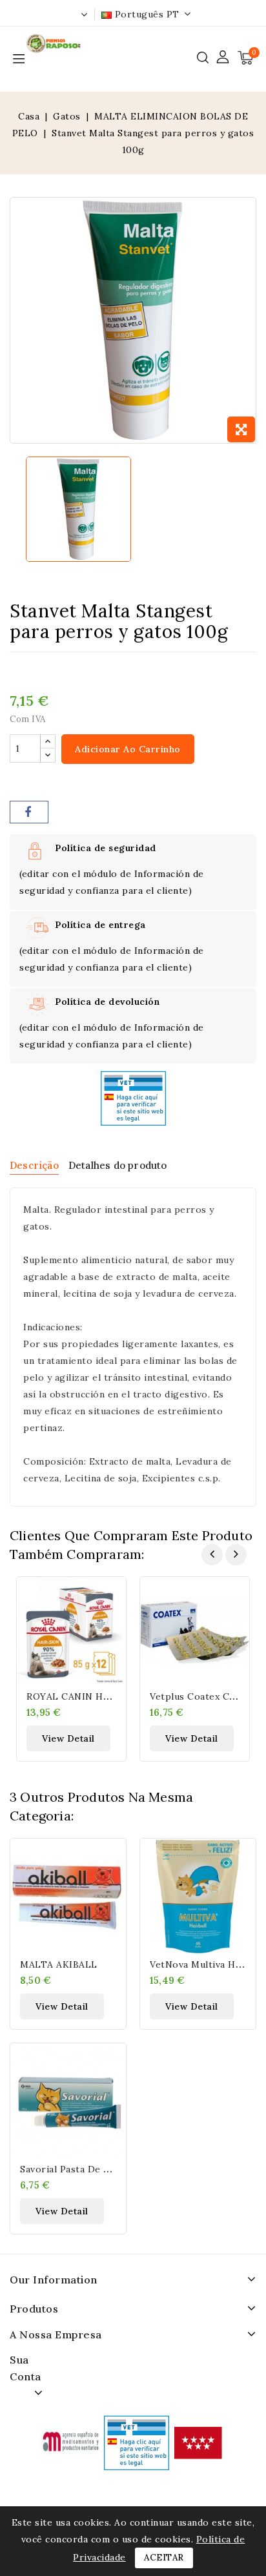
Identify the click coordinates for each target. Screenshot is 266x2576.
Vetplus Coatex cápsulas (207, 1696)
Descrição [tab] (34, 1165)
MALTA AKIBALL (59, 1964)
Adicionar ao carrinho (128, 749)
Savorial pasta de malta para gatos (101, 2169)
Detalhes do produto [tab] (118, 1165)
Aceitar (164, 2558)
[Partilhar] (29, 812)
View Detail (68, 1738)
